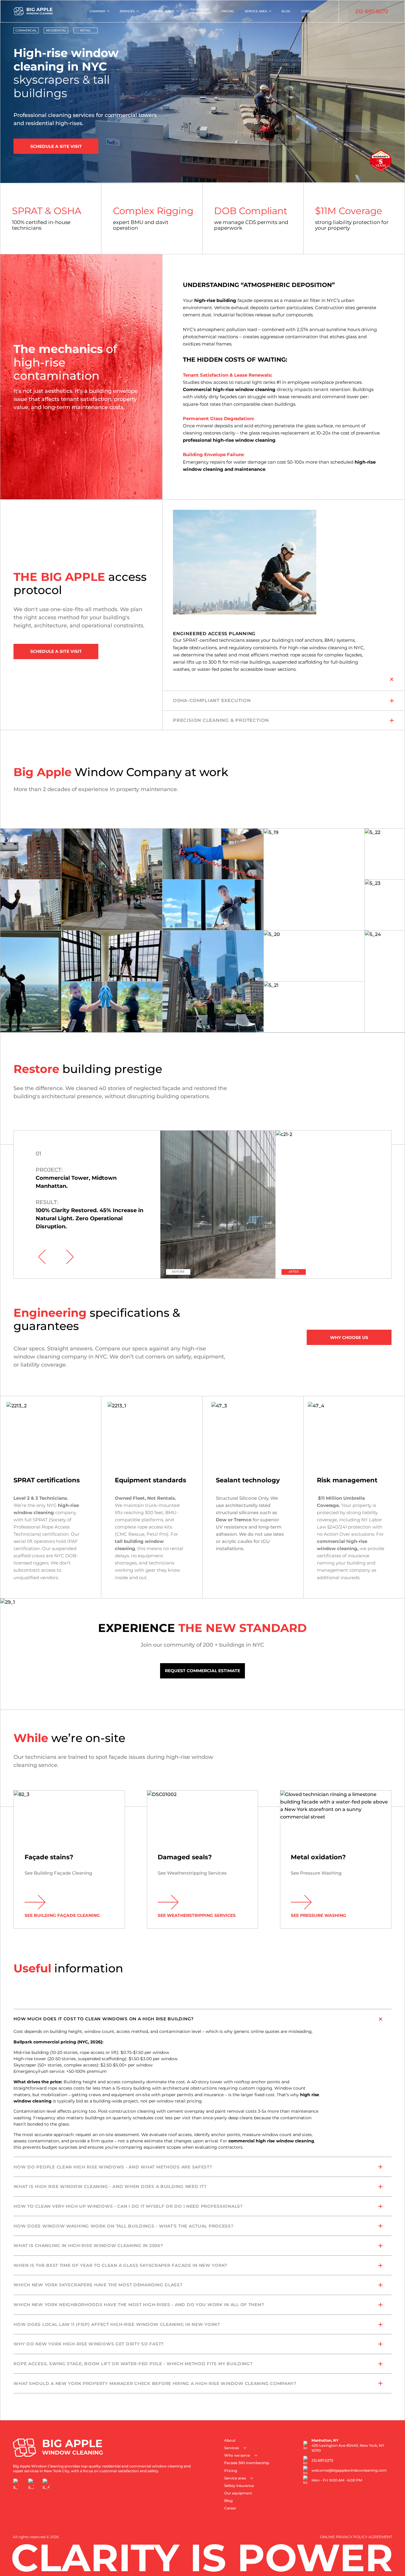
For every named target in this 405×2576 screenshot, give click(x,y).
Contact (308, 11)
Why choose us (349, 1337)
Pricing (228, 11)
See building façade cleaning (62, 1915)
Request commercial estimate (202, 1671)
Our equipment (238, 2493)
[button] (42, 1257)
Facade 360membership (200, 11)
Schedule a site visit (56, 146)
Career (230, 2508)
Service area (256, 11)
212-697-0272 (372, 11)
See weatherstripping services (197, 1915)
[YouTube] (46, 2484)
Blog (286, 11)
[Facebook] (16, 2484)
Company (97, 11)
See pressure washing (319, 1915)
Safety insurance (239, 2486)
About (230, 2440)
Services (127, 11)
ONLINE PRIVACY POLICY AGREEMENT (356, 2537)
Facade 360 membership (247, 2463)
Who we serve (162, 11)
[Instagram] (31, 2484)
